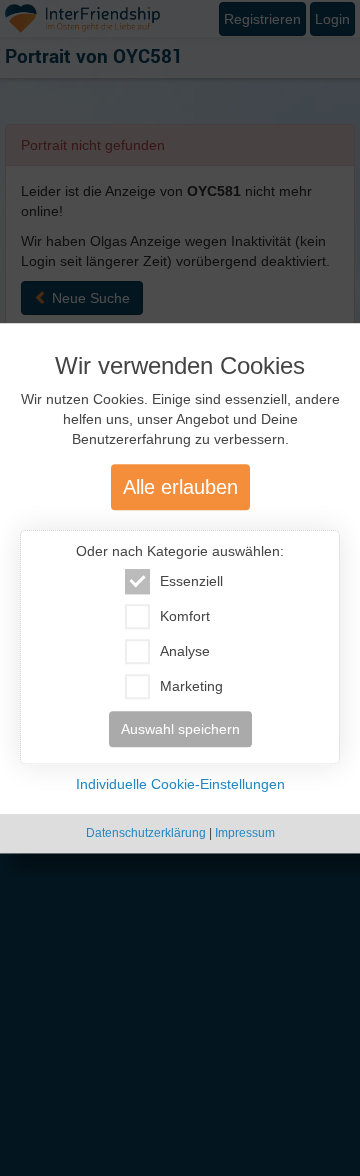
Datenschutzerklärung (146, 834)
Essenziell (191, 582)
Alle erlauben (180, 488)
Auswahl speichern (180, 730)
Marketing (191, 687)
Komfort (185, 617)
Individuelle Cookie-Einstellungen (180, 785)
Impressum (245, 834)
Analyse (185, 652)
